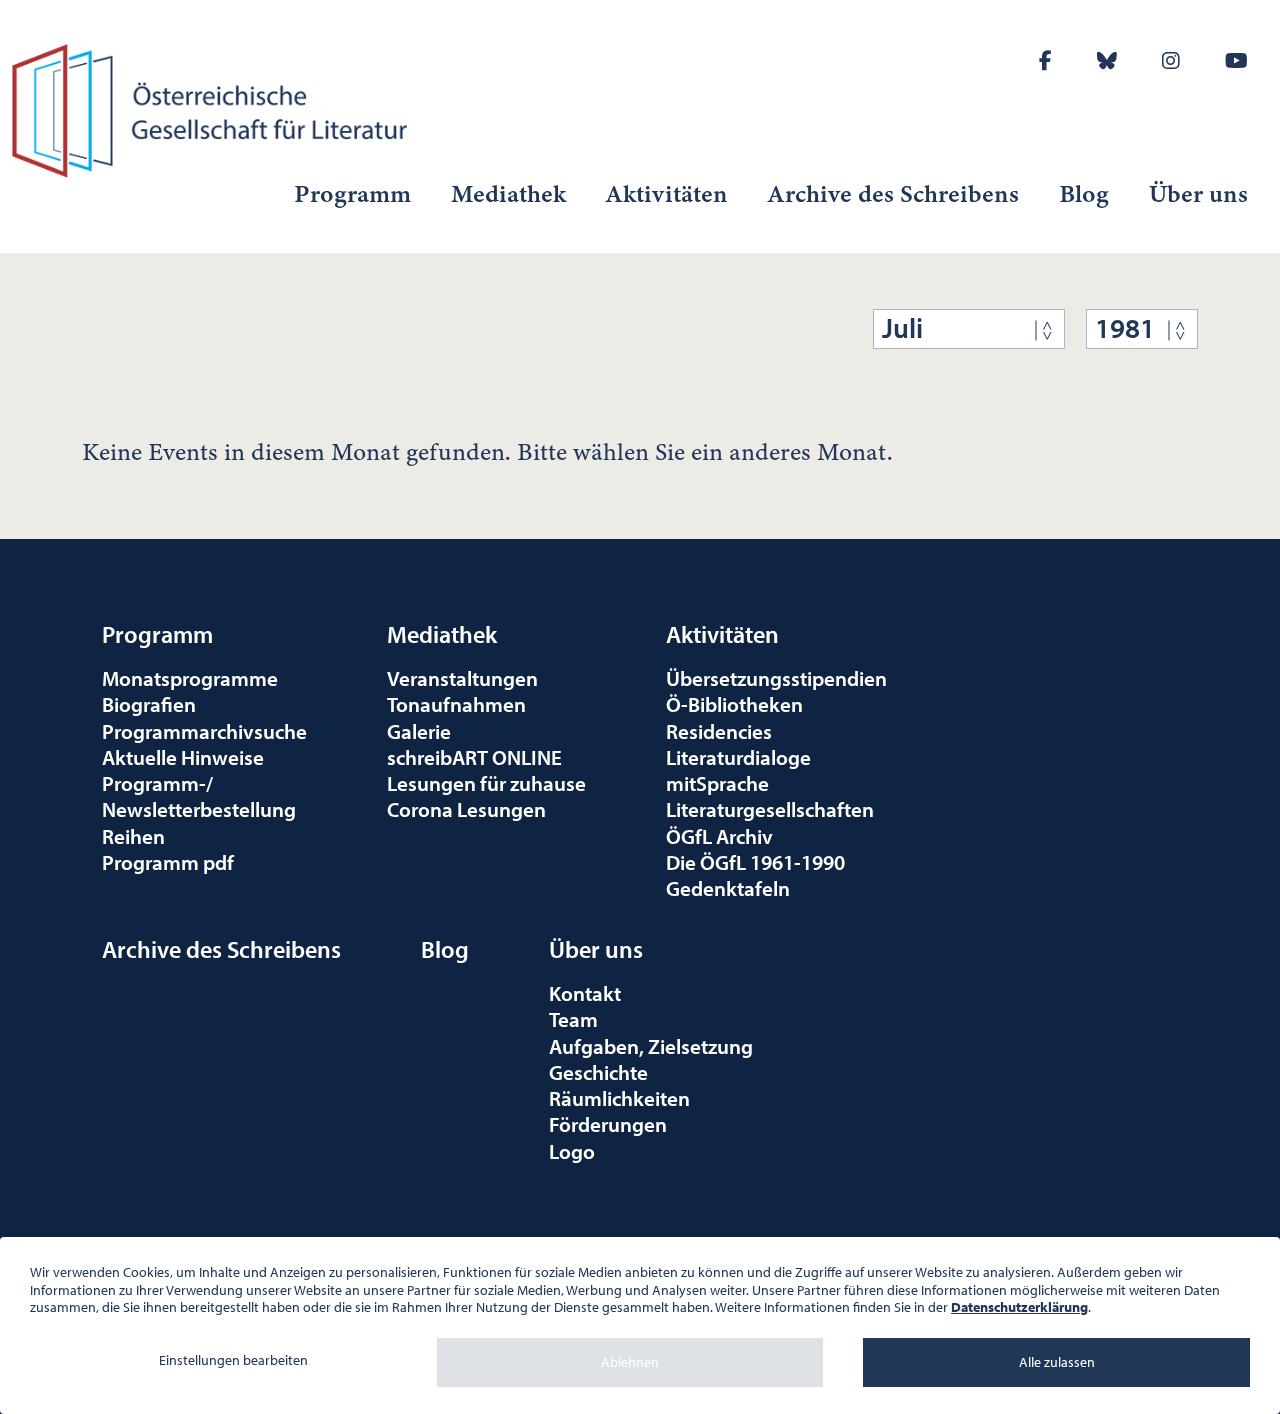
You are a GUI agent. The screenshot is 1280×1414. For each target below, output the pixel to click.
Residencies (719, 731)
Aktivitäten (667, 194)
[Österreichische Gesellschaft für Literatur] (213, 108)
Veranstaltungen (462, 678)
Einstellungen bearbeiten (233, 1360)
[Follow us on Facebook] (1045, 60)
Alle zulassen (1057, 1362)
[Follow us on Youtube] (1236, 60)
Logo (572, 1151)
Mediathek (508, 194)
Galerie (419, 731)
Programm (352, 194)
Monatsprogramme (190, 678)
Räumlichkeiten (619, 1098)
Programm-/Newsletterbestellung (199, 796)
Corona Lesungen (466, 809)
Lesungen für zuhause (486, 783)
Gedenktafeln (728, 888)
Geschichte (598, 1072)
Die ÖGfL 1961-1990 (755, 862)
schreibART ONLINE (474, 757)
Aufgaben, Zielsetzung (651, 1046)
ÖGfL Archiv (719, 836)
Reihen (133, 836)
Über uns (1198, 194)
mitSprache (717, 783)
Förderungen (608, 1124)
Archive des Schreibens (893, 194)
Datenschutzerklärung (1019, 1307)
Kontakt (585, 993)
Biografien (149, 704)
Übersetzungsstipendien (776, 678)
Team (573, 1019)
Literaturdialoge (738, 757)
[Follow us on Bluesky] (1107, 60)
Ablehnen (630, 1362)
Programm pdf (168, 862)
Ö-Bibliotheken (734, 704)
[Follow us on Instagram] (1171, 60)
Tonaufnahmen (456, 704)
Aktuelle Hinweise (183, 757)
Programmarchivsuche (204, 731)
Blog (1084, 194)
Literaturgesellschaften (770, 809)
